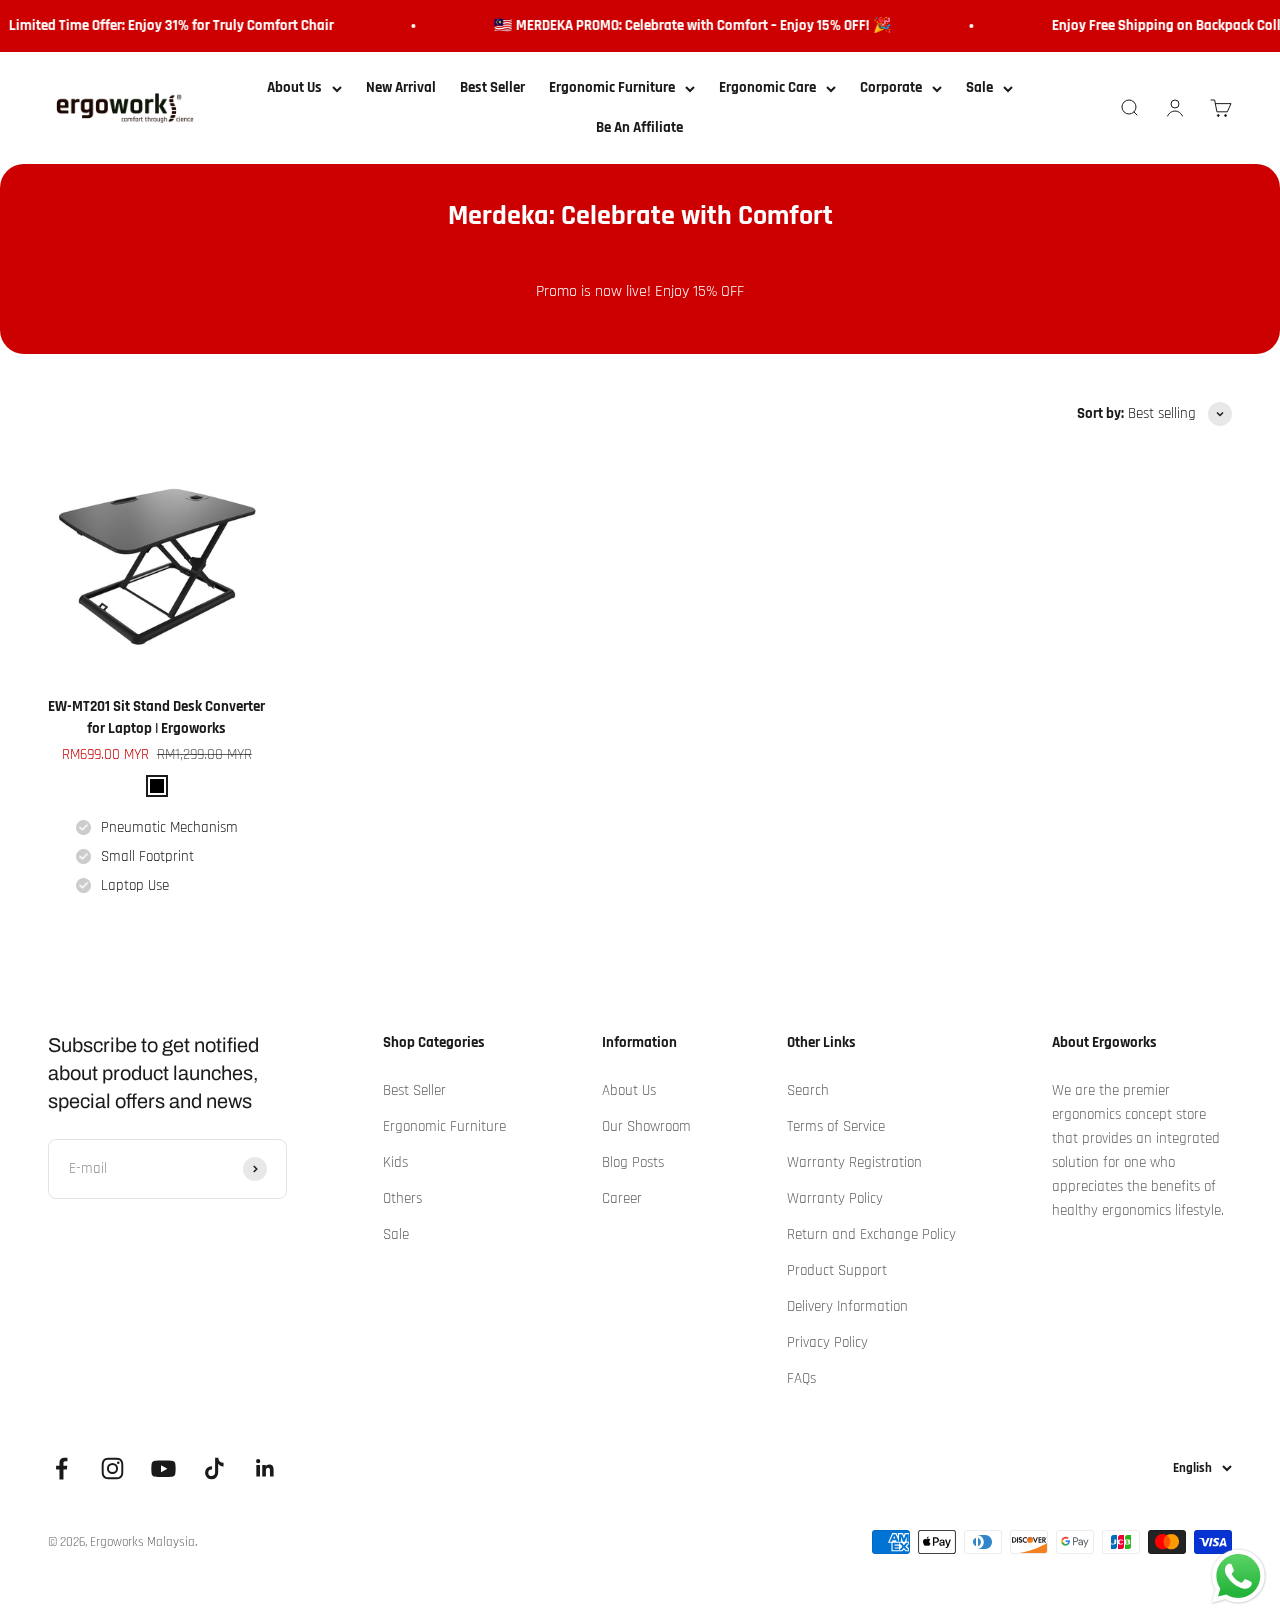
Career (622, 1198)
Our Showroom (646, 1126)
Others (402, 1198)
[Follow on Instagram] (112, 1468)
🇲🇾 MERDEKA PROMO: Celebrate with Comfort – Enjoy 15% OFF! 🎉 (684, 25)
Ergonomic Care (767, 87)
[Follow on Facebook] (61, 1468)
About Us (294, 87)
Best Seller (492, 87)
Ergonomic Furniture (612, 87)
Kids (395, 1162)
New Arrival (401, 87)
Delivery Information (847, 1306)
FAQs (801, 1378)
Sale (979, 87)
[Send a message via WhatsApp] (1238, 1576)
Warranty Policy (835, 1198)
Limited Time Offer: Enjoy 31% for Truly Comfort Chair (162, 25)
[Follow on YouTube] (163, 1468)
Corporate (891, 87)
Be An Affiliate (639, 127)
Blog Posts (633, 1162)
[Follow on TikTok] (214, 1468)
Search (808, 1090)
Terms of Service (836, 1126)
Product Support (837, 1270)
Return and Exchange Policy (871, 1234)
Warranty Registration (854, 1162)
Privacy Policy (827, 1342)
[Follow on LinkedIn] (265, 1468)
